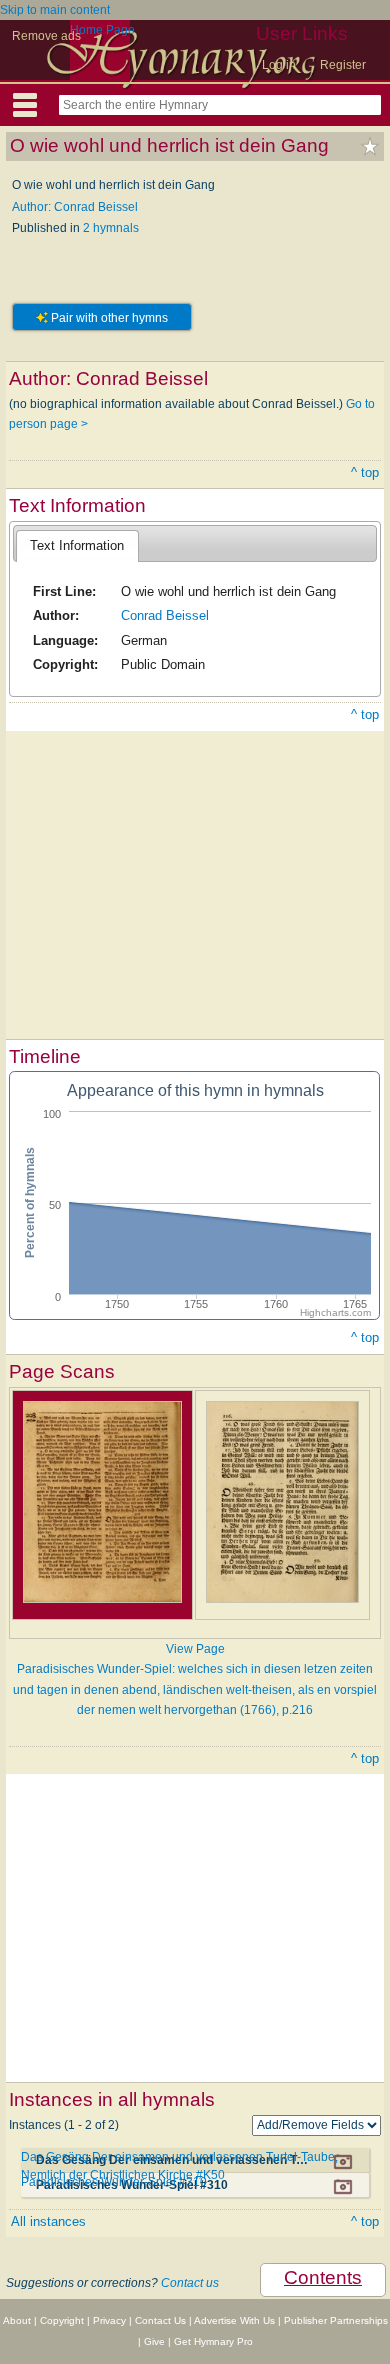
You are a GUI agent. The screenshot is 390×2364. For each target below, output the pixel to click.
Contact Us (160, 2320)
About (17, 2320)
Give (154, 2341)
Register (343, 65)
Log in (279, 65)
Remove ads (46, 36)
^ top (365, 472)
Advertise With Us (234, 2320)
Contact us (190, 2283)
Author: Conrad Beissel (75, 207)
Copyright (62, 2320)
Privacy (109, 2320)
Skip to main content (55, 10)
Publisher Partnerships (336, 2320)
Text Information (77, 545)
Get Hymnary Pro (213, 2341)
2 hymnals (111, 228)
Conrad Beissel (165, 615)
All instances (48, 2221)
